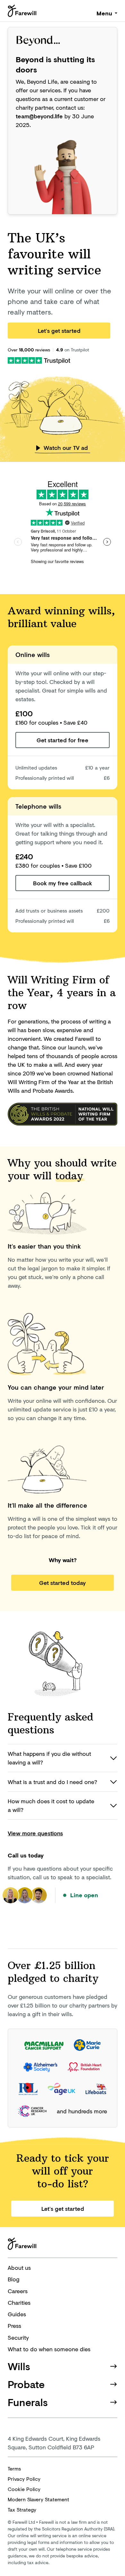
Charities (19, 2302)
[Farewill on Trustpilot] (39, 360)
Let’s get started (59, 331)
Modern (38, 2499)
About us (19, 2268)
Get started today (63, 1583)
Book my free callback (63, 883)
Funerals (28, 2402)
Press (14, 2326)
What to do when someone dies (49, 2349)
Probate (26, 2384)
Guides (17, 2314)
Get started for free (63, 740)
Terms (14, 2468)
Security (18, 2337)
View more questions (35, 1833)
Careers (18, 2291)
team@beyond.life (39, 116)
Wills (19, 2366)
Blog (13, 2279)
